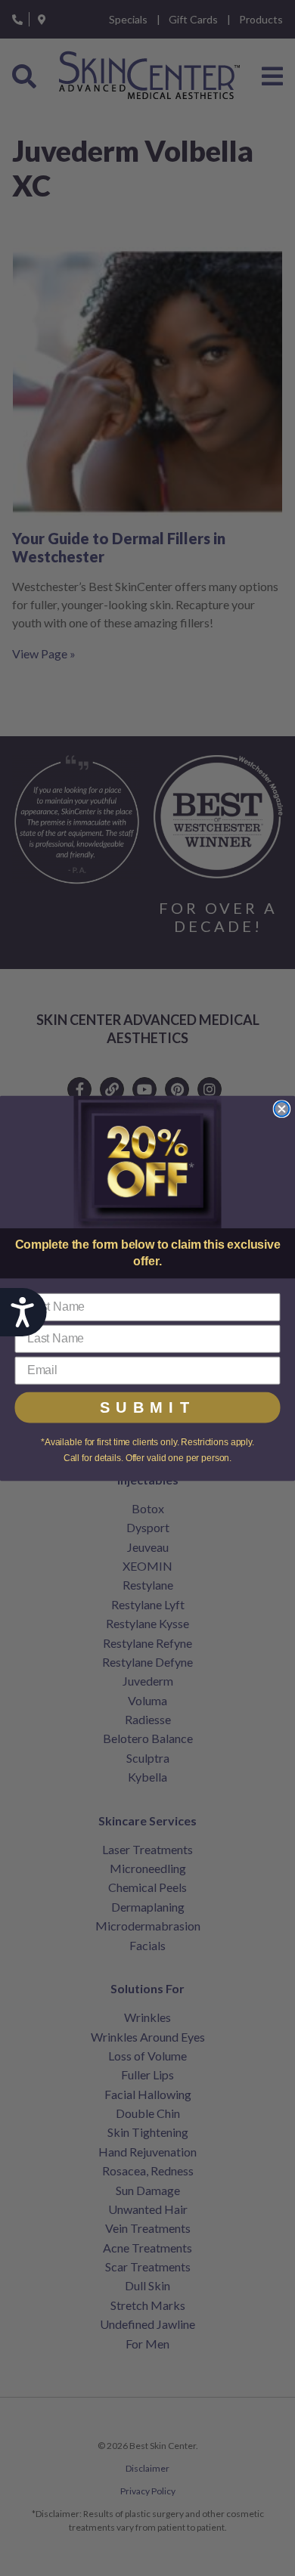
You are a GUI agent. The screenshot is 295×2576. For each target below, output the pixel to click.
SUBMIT (148, 1407)
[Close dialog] (282, 1109)
